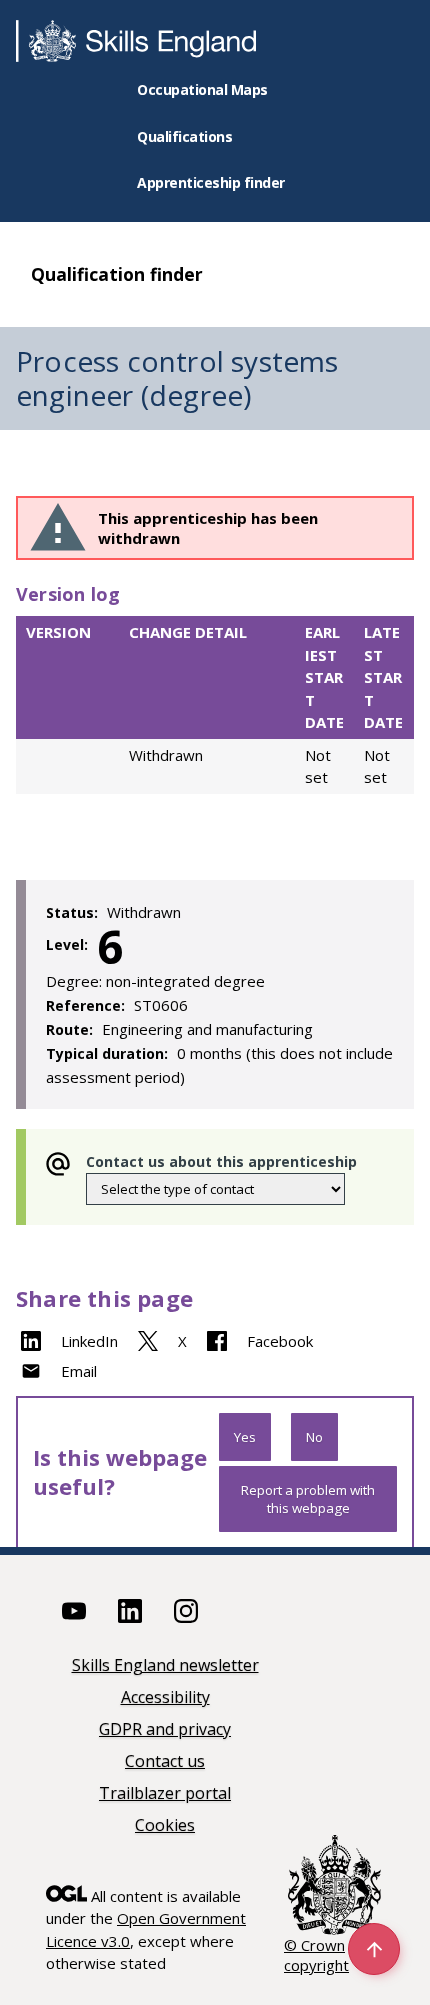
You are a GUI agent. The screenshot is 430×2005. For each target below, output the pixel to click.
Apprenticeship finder (211, 182)
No (314, 1437)
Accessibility (165, 1698)
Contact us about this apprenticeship (221, 1161)
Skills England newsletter (165, 1666)
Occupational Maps (202, 89)
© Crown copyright (316, 1955)
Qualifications (184, 136)
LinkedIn (89, 1341)
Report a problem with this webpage (308, 1499)
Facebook (280, 1341)
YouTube (74, 1611)
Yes (245, 1437)
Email (79, 1371)
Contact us (165, 1762)
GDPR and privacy (165, 1730)
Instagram (186, 1611)
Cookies (165, 1826)
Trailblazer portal (165, 1794)
